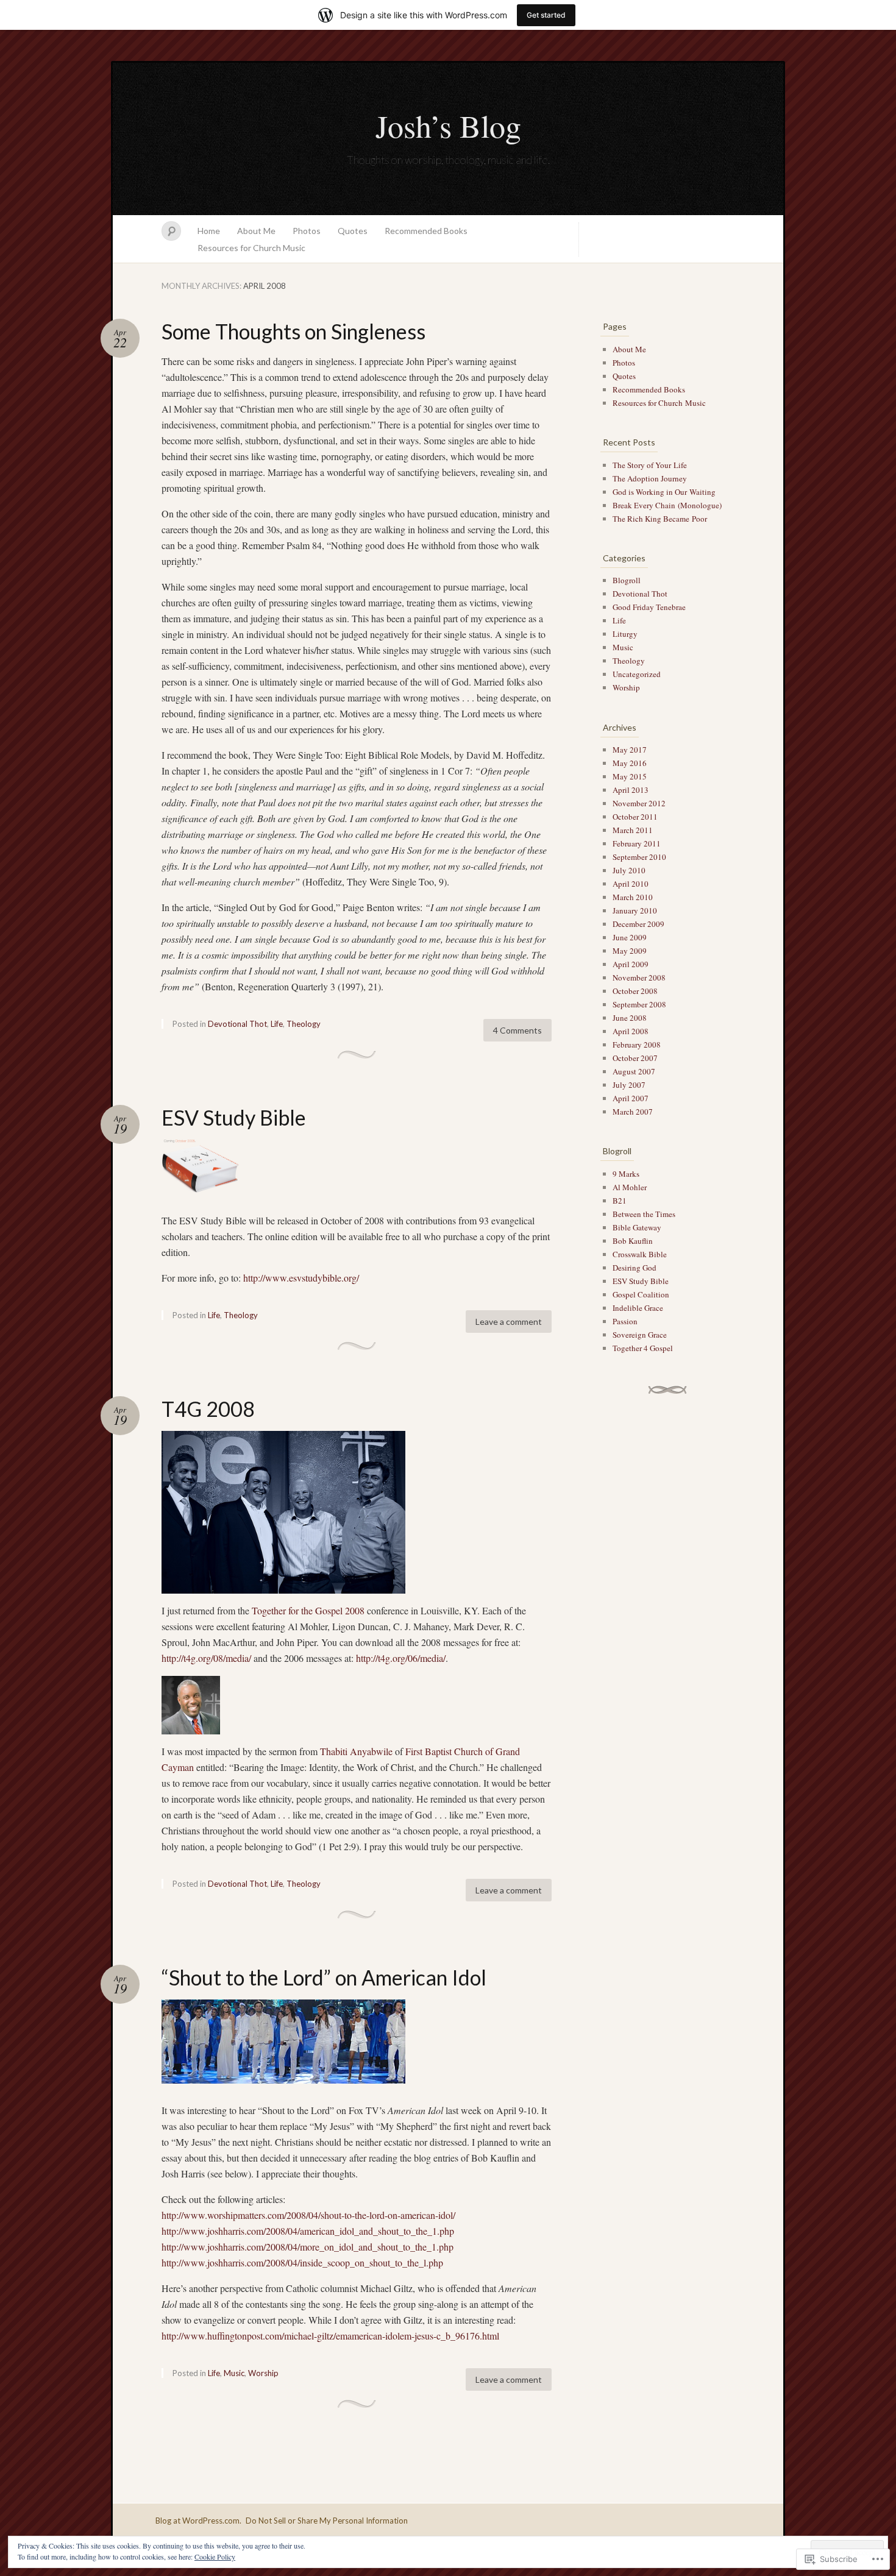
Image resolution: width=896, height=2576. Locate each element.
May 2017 (630, 750)
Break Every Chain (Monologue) (667, 505)
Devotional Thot (237, 1024)
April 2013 (631, 790)
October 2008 (635, 991)
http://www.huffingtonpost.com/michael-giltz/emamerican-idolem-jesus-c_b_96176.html (330, 2336)
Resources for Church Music (251, 248)
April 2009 (631, 964)
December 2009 (638, 924)
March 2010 (633, 897)
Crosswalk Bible (640, 1254)
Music (234, 2373)
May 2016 (630, 763)
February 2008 (637, 1045)
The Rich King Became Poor (660, 519)
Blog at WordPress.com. (198, 2521)
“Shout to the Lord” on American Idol (324, 1977)
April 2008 (631, 1031)
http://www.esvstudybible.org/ (301, 1278)
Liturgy (625, 634)
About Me (256, 231)
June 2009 (630, 937)
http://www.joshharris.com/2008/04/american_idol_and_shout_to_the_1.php (308, 2231)
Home (209, 231)
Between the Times (644, 1214)
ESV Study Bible (234, 1117)
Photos (307, 231)
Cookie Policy (215, 2556)
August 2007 (634, 1071)
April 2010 (631, 884)
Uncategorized (637, 674)
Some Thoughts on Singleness (293, 331)
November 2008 (639, 978)
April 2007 (631, 1098)
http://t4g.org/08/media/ (206, 1658)
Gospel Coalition (641, 1294)
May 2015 (630, 776)
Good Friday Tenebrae (649, 607)
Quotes (353, 231)
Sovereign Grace (640, 1335)
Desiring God (635, 1268)
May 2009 (630, 951)
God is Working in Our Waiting (664, 492)
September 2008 (639, 1004)
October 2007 (635, 1058)
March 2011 (633, 830)
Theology (304, 1024)
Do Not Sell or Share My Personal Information (327, 2521)
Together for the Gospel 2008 (308, 1610)
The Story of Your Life (650, 465)
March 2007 (633, 1112)
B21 (620, 1201)
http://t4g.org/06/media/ (401, 1658)
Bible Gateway (637, 1227)
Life (277, 1024)
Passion (625, 1321)
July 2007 (629, 1085)
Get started (546, 15)
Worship (263, 2373)
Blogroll (627, 580)
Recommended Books (426, 231)
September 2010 (639, 857)
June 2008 (630, 1018)
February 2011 (637, 843)
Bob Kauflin (633, 1241)
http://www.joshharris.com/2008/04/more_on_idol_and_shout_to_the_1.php (308, 2247)
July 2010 (629, 870)
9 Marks (626, 1174)
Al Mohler (630, 1187)
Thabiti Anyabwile (356, 1751)
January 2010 (635, 910)
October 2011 (635, 817)
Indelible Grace (638, 1308)
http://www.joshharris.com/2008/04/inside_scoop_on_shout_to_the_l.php (302, 2262)
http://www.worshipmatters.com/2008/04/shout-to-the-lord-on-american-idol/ (308, 2215)
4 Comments (517, 1030)
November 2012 (639, 803)
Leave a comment (509, 1322)
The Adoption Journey (650, 478)
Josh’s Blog (448, 126)
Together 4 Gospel (643, 1348)
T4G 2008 (208, 1409)
